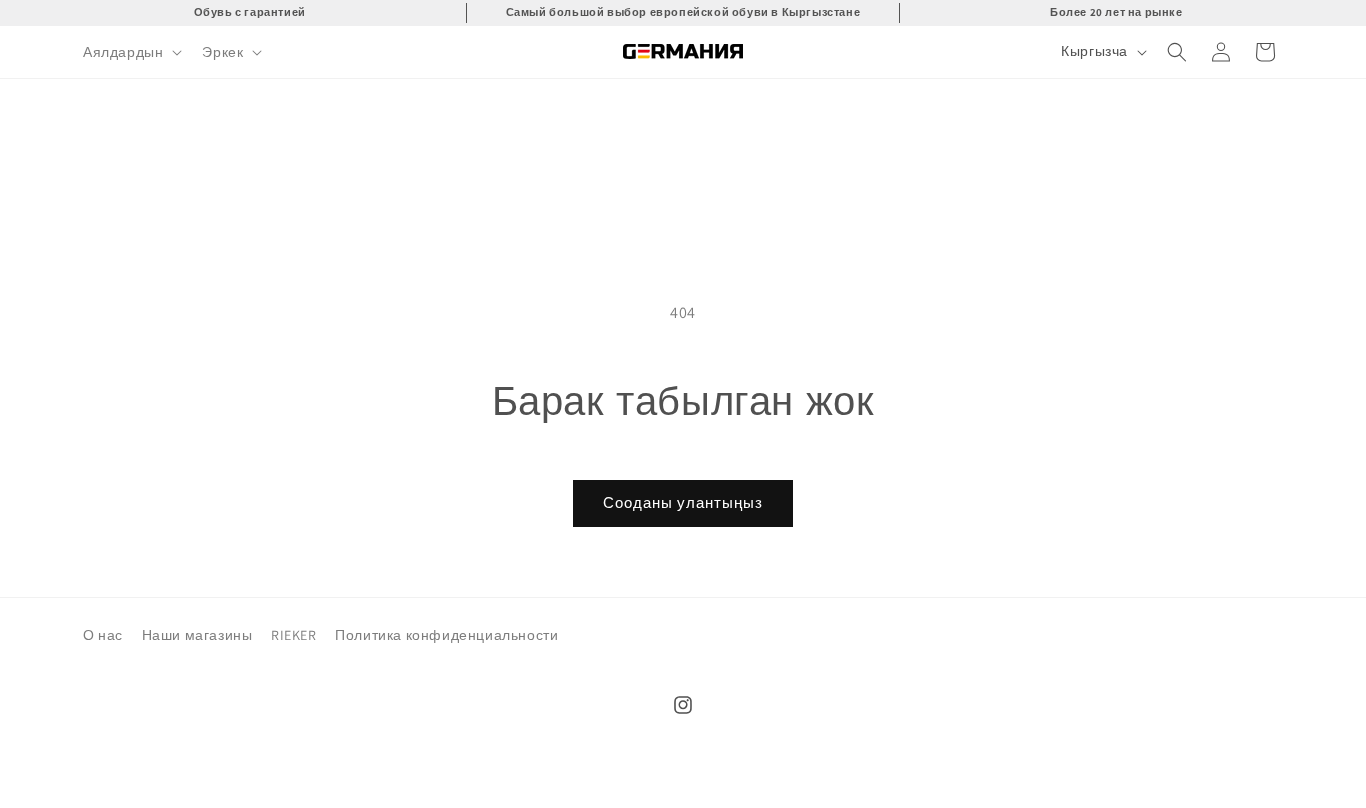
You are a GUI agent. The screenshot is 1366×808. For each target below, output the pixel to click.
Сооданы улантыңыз (683, 502)
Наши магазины (197, 635)
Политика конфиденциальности (446, 635)
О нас (103, 635)
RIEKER (294, 635)
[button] (130, 52)
